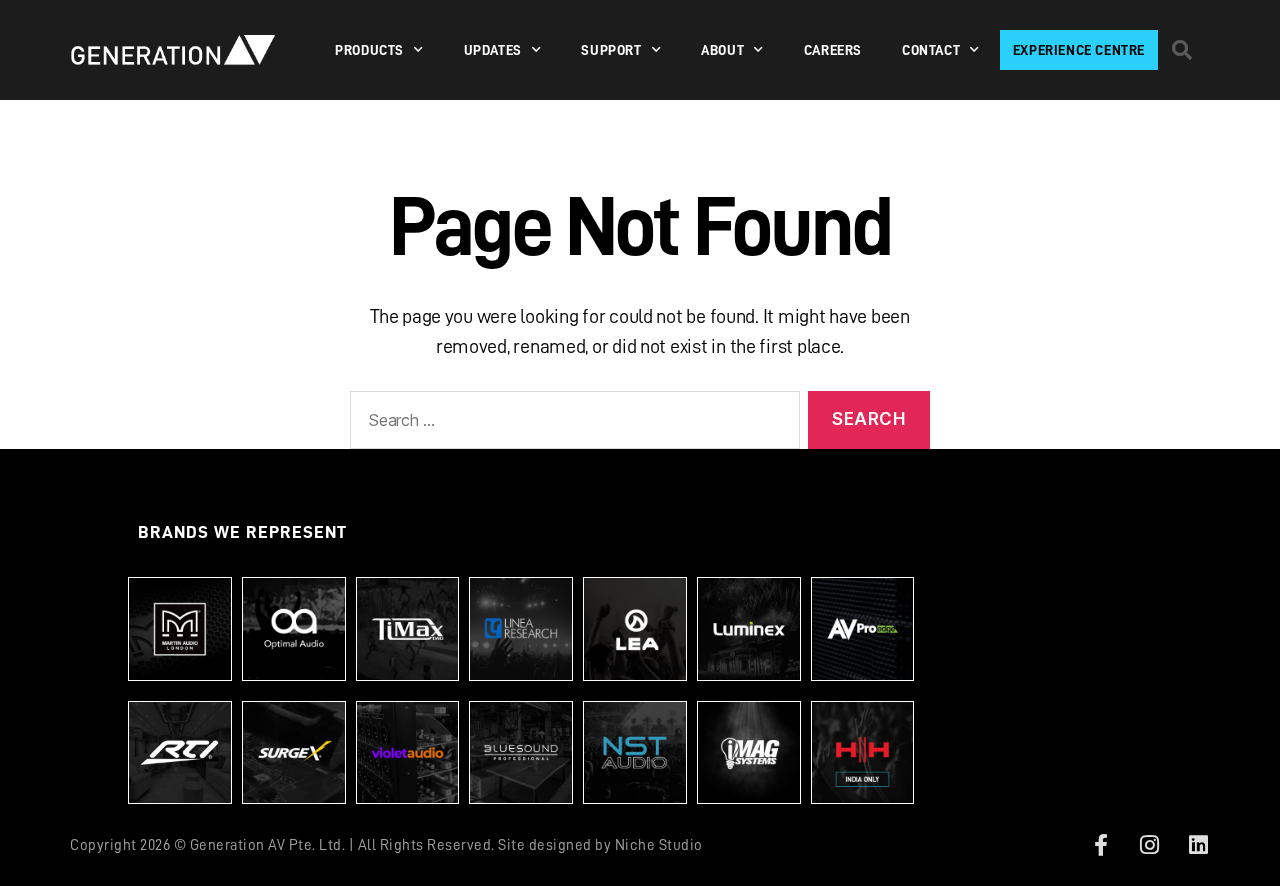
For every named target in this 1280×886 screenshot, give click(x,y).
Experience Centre (1079, 50)
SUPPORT (611, 50)
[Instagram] (1150, 845)
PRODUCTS (369, 50)
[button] (1182, 50)
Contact (931, 50)
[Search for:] (571, 424)
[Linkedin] (1198, 845)
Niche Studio (659, 845)
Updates (493, 50)
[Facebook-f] (1101, 845)
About (722, 50)
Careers (833, 50)
